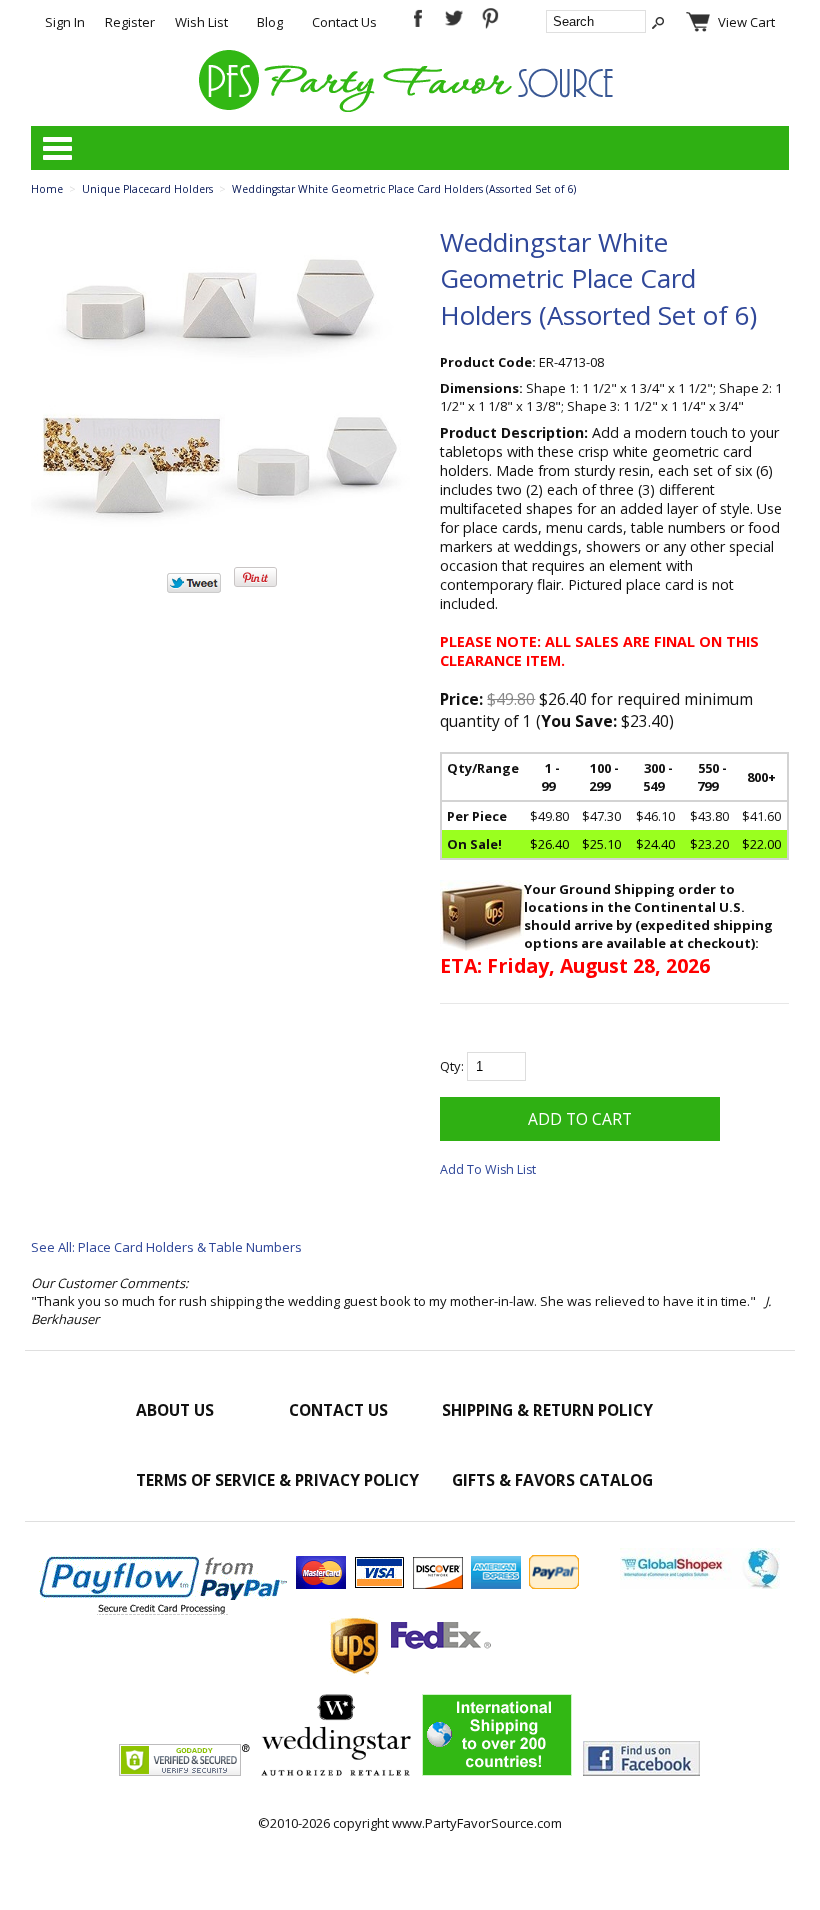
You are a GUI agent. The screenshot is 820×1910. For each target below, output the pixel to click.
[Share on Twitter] (194, 588)
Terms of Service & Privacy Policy (277, 1480)
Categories (57, 148)
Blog (270, 22)
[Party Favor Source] (409, 107)
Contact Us (344, 22)
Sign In (65, 22)
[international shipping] (497, 1771)
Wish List (201, 22)
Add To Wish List (488, 1169)
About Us (175, 1410)
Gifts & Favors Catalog (552, 1480)
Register (130, 22)
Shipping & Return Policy (547, 1410)
